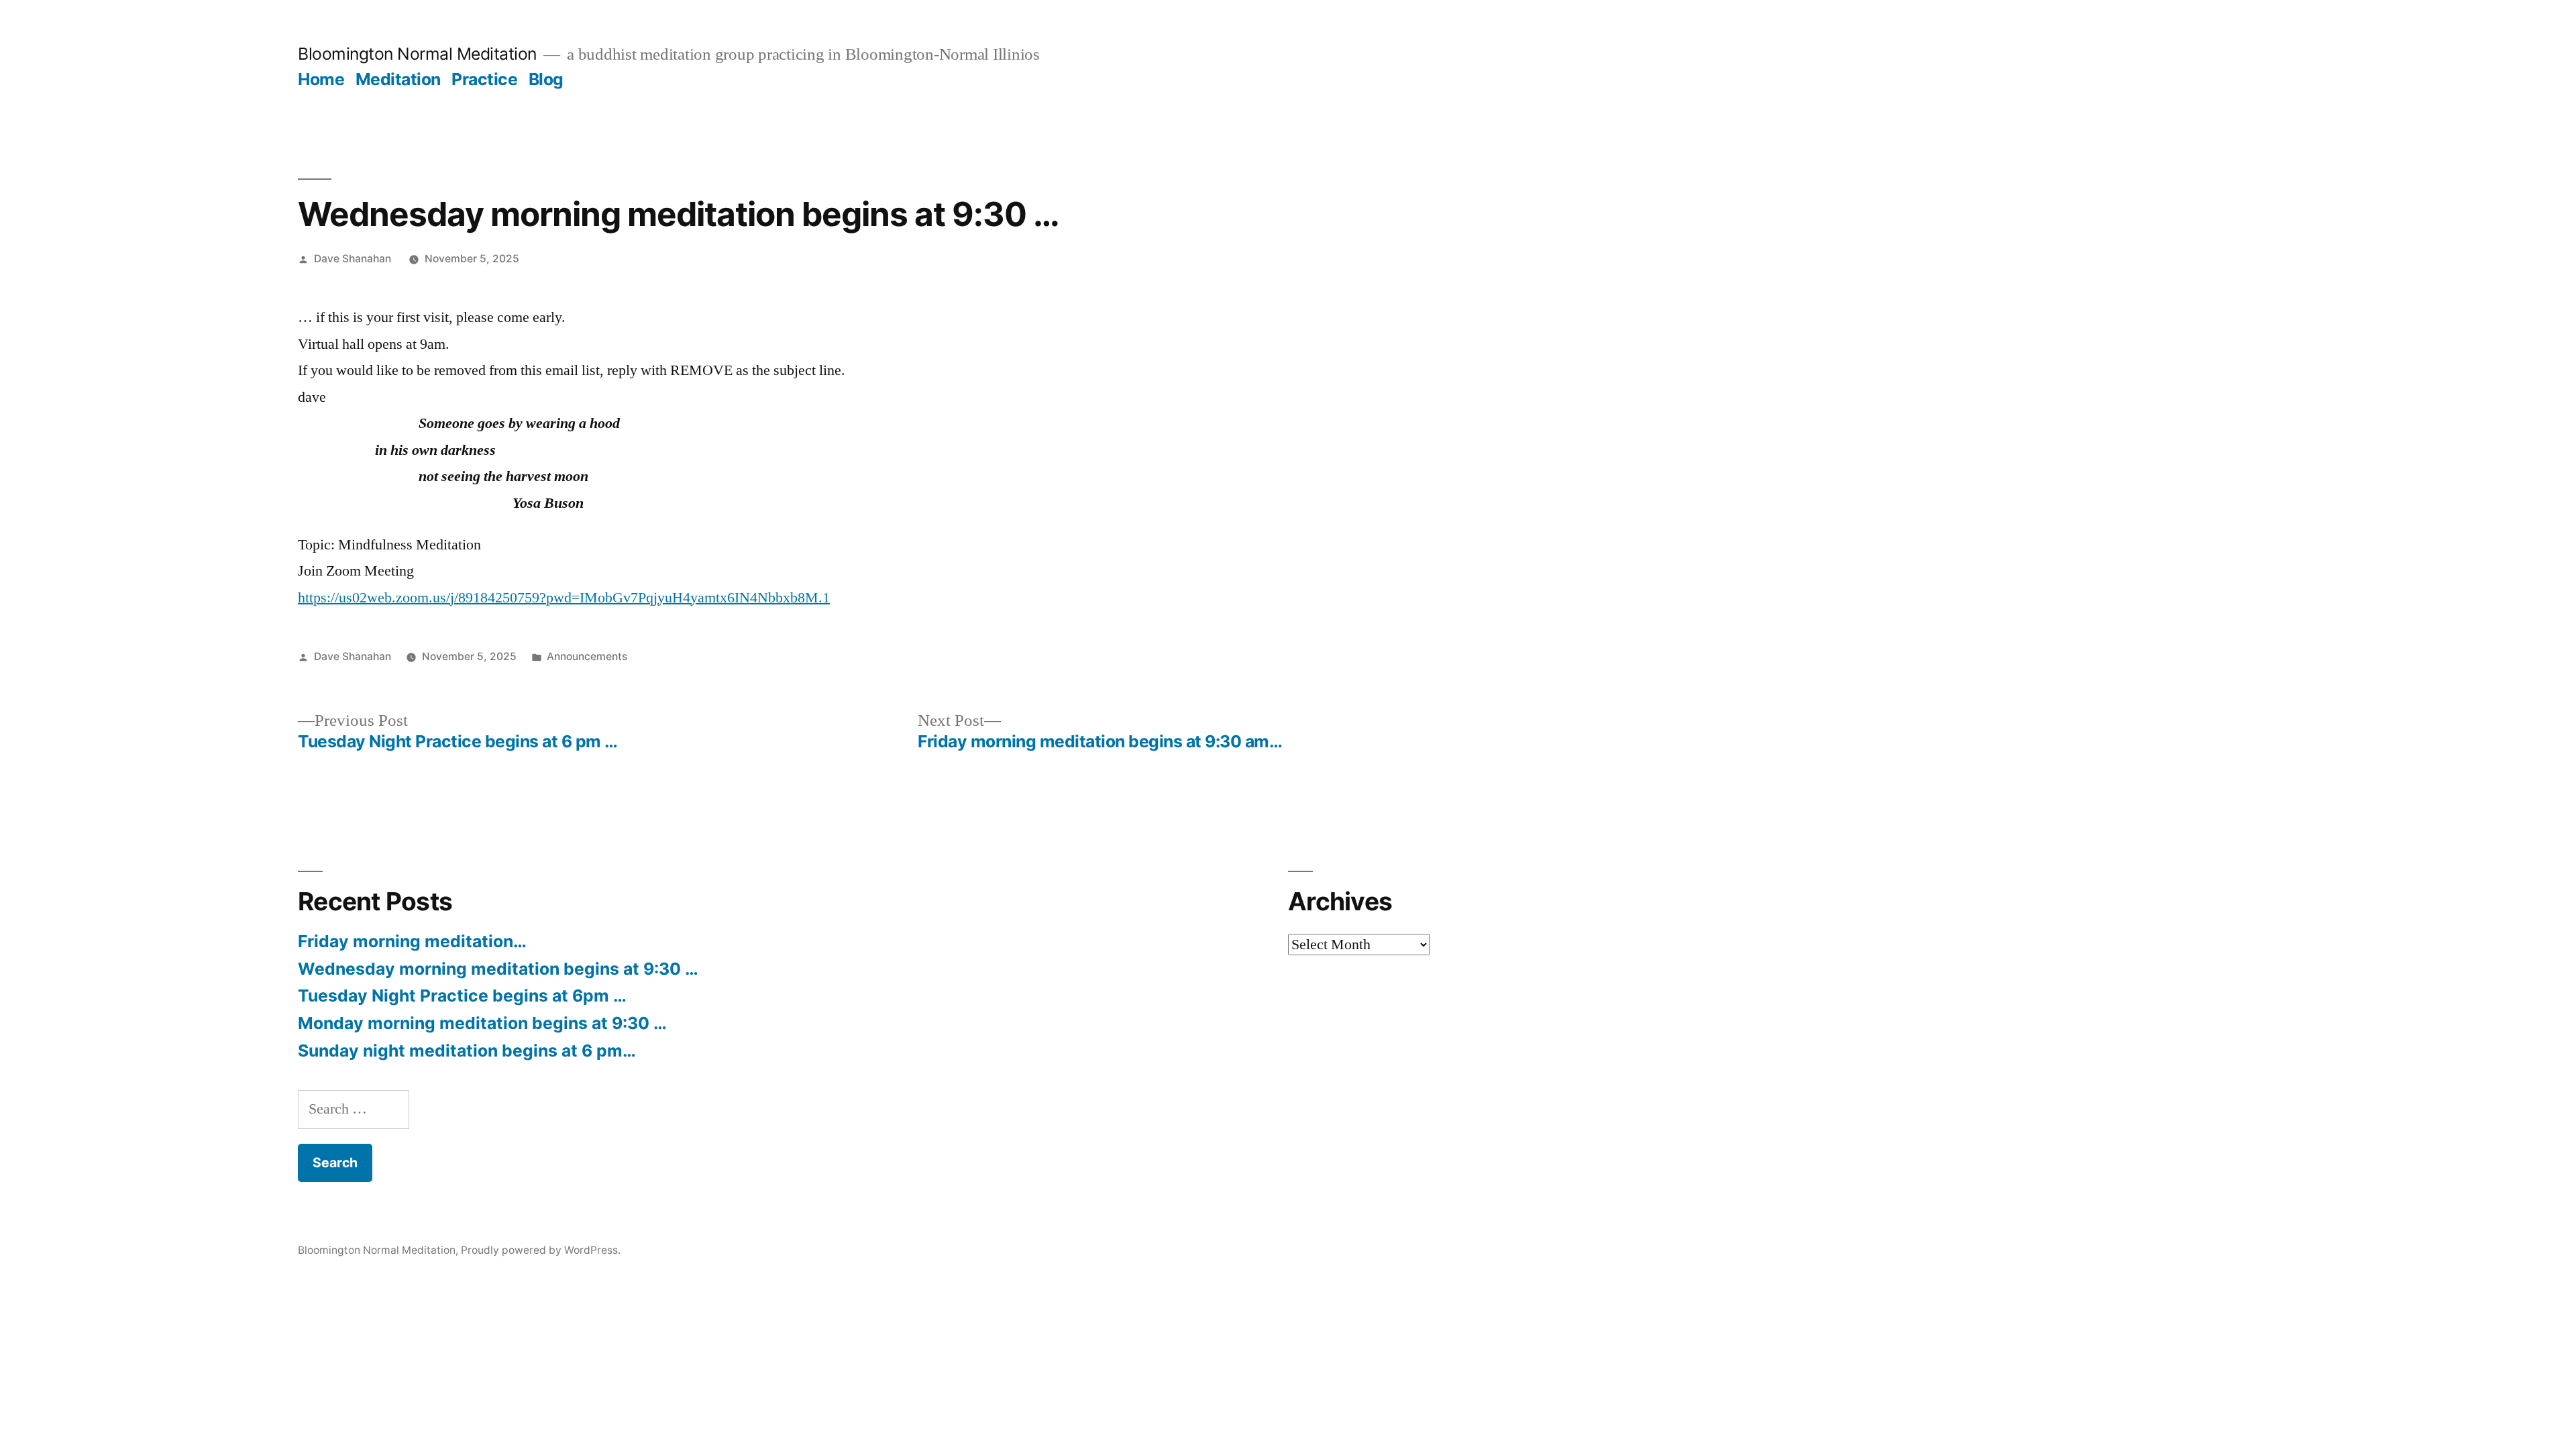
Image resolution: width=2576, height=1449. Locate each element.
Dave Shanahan (353, 259)
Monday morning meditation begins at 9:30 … (482, 1023)
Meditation (398, 79)
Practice (484, 79)
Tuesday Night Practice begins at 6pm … (462, 996)
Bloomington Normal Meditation (417, 54)
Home (321, 79)
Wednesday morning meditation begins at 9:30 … (498, 969)
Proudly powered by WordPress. (541, 1250)
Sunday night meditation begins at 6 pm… (467, 1051)
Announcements (587, 656)
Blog (546, 79)
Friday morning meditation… (412, 941)
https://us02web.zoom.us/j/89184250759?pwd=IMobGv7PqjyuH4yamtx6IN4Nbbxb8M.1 (564, 598)
